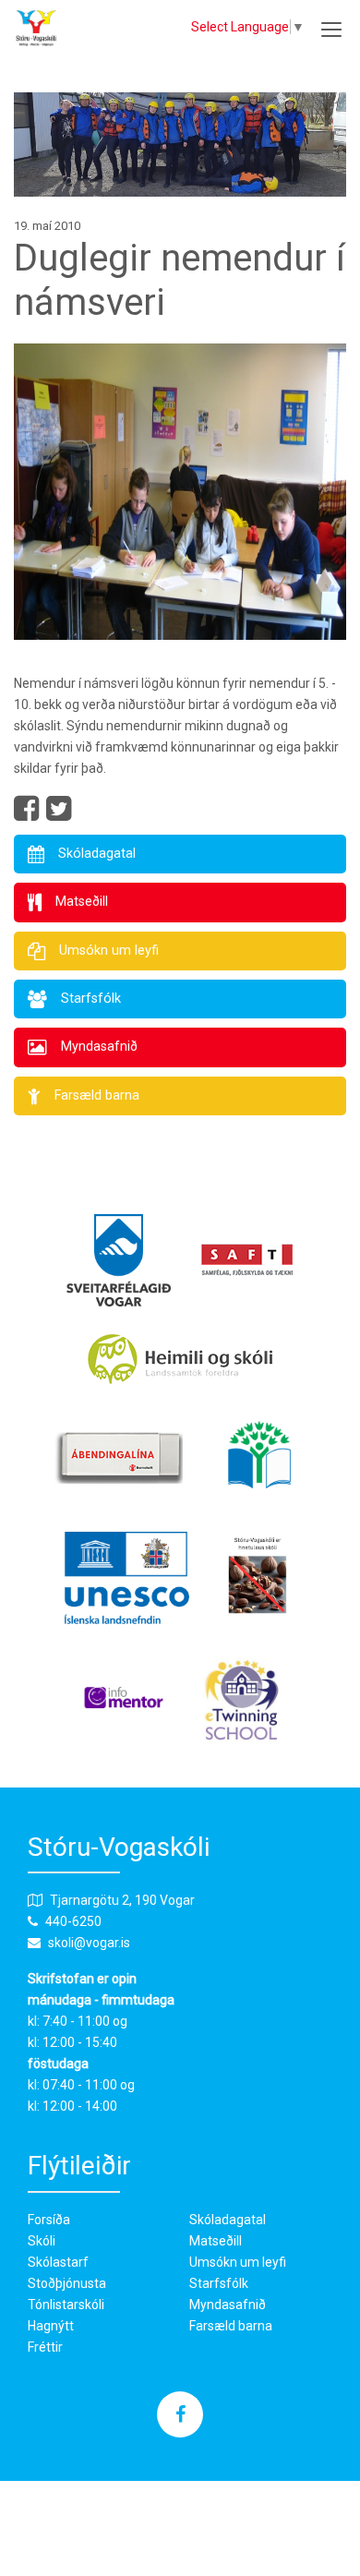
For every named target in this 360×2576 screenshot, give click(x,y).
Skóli (42, 2241)
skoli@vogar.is (89, 1943)
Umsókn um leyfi (238, 2262)
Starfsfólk (219, 2283)
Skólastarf (58, 2262)
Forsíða (49, 2220)
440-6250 (73, 1921)
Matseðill (216, 2241)
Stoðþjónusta (67, 2283)
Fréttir (45, 2347)
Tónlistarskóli (66, 2305)
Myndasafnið (228, 2305)
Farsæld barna (231, 2326)
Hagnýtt (51, 2326)
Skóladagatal (228, 2220)
